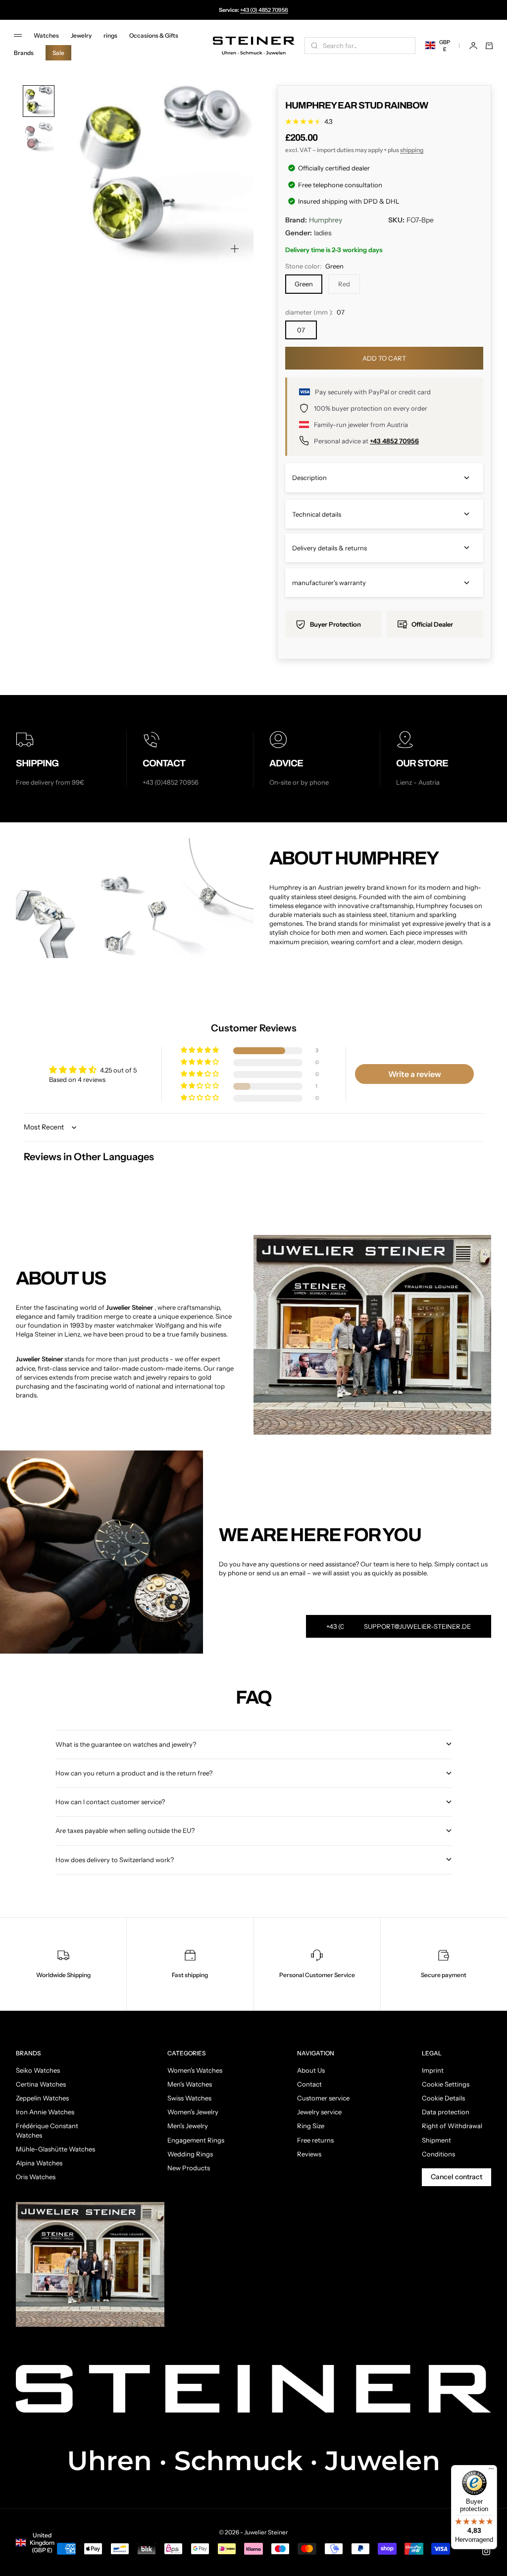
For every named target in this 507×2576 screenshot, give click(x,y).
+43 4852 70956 (394, 441)
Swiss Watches (189, 2098)
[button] (201, 1050)
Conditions (438, 2154)
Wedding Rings (190, 2154)
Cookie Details (443, 2098)
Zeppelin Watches (42, 2098)
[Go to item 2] (39, 138)
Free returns (315, 2140)
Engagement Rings (196, 2140)
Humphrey (326, 220)
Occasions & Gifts (154, 35)
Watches (46, 35)
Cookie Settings (446, 2084)
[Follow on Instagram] (486, 2551)
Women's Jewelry (193, 2112)
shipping (412, 150)
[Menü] (491, 2471)
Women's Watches (195, 2070)
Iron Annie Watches (45, 2112)
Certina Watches (41, 2084)
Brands (24, 53)
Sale (58, 53)
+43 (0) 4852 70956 (264, 10)
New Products (189, 2168)
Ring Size (311, 2126)
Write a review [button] (415, 1074)
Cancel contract (456, 2177)
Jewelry (81, 35)
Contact (309, 2084)
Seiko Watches (38, 2070)
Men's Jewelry (188, 2126)
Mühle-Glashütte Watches (55, 2149)
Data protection (446, 2112)
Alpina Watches (39, 2163)
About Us (311, 2070)
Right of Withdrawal (452, 2126)
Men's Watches (190, 2084)
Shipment (436, 2140)
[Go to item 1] (39, 101)
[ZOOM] (235, 249)
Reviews (309, 2154)
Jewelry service (319, 2112)
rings (110, 35)
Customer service (323, 2098)
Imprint (433, 2070)
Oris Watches (36, 2177)
